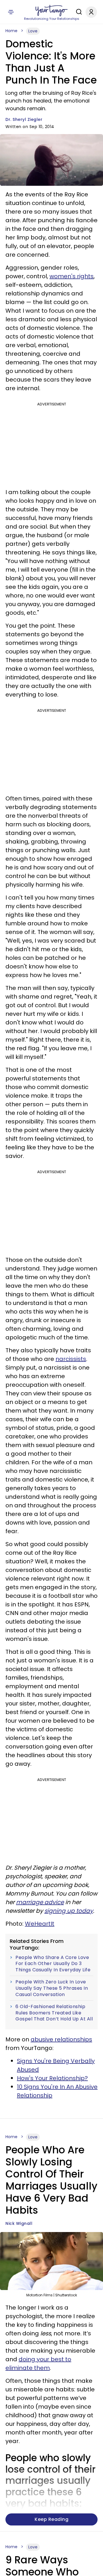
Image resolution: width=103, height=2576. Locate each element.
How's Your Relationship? (52, 2078)
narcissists (71, 1359)
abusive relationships (61, 2039)
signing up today (69, 1911)
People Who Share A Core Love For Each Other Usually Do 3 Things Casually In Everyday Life (53, 1964)
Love (33, 31)
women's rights (72, 276)
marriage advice (40, 1902)
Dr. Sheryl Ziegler (24, 119)
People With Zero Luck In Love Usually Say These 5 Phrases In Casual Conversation (52, 1988)
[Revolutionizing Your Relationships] (51, 11)
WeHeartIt (40, 1924)
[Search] (78, 12)
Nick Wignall (19, 2223)
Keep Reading (51, 2519)
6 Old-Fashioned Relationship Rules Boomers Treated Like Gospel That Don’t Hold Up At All (54, 2013)
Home (11, 31)
